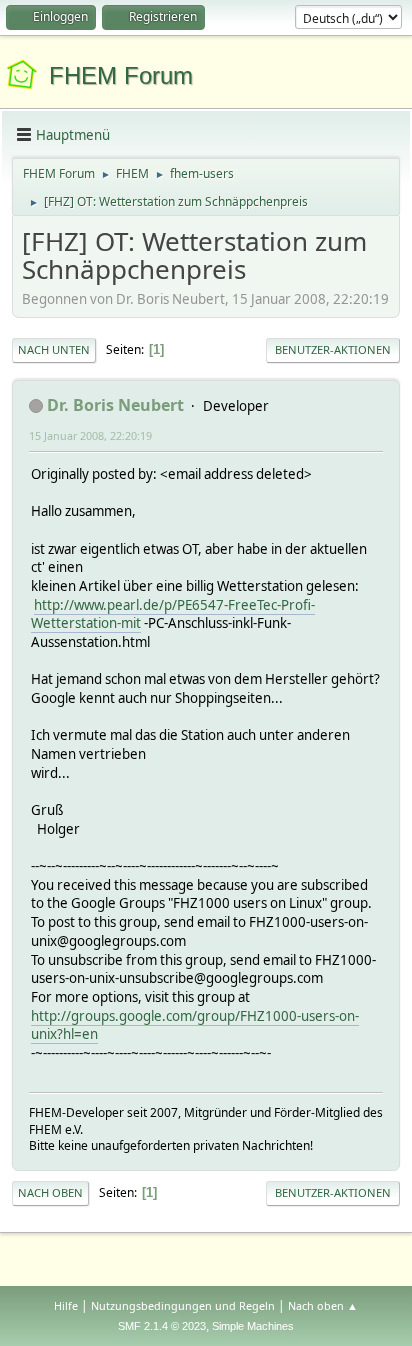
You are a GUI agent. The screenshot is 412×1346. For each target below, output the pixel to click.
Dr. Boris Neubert (115, 405)
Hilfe (66, 1305)
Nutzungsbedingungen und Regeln (183, 1305)
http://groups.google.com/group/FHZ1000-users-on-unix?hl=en (195, 1025)
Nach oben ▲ (323, 1305)
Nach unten (54, 349)
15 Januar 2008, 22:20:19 (90, 435)
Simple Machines (253, 1326)
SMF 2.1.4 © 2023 (162, 1326)
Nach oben (50, 1192)
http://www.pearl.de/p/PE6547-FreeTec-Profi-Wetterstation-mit (173, 614)
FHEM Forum (121, 75)
